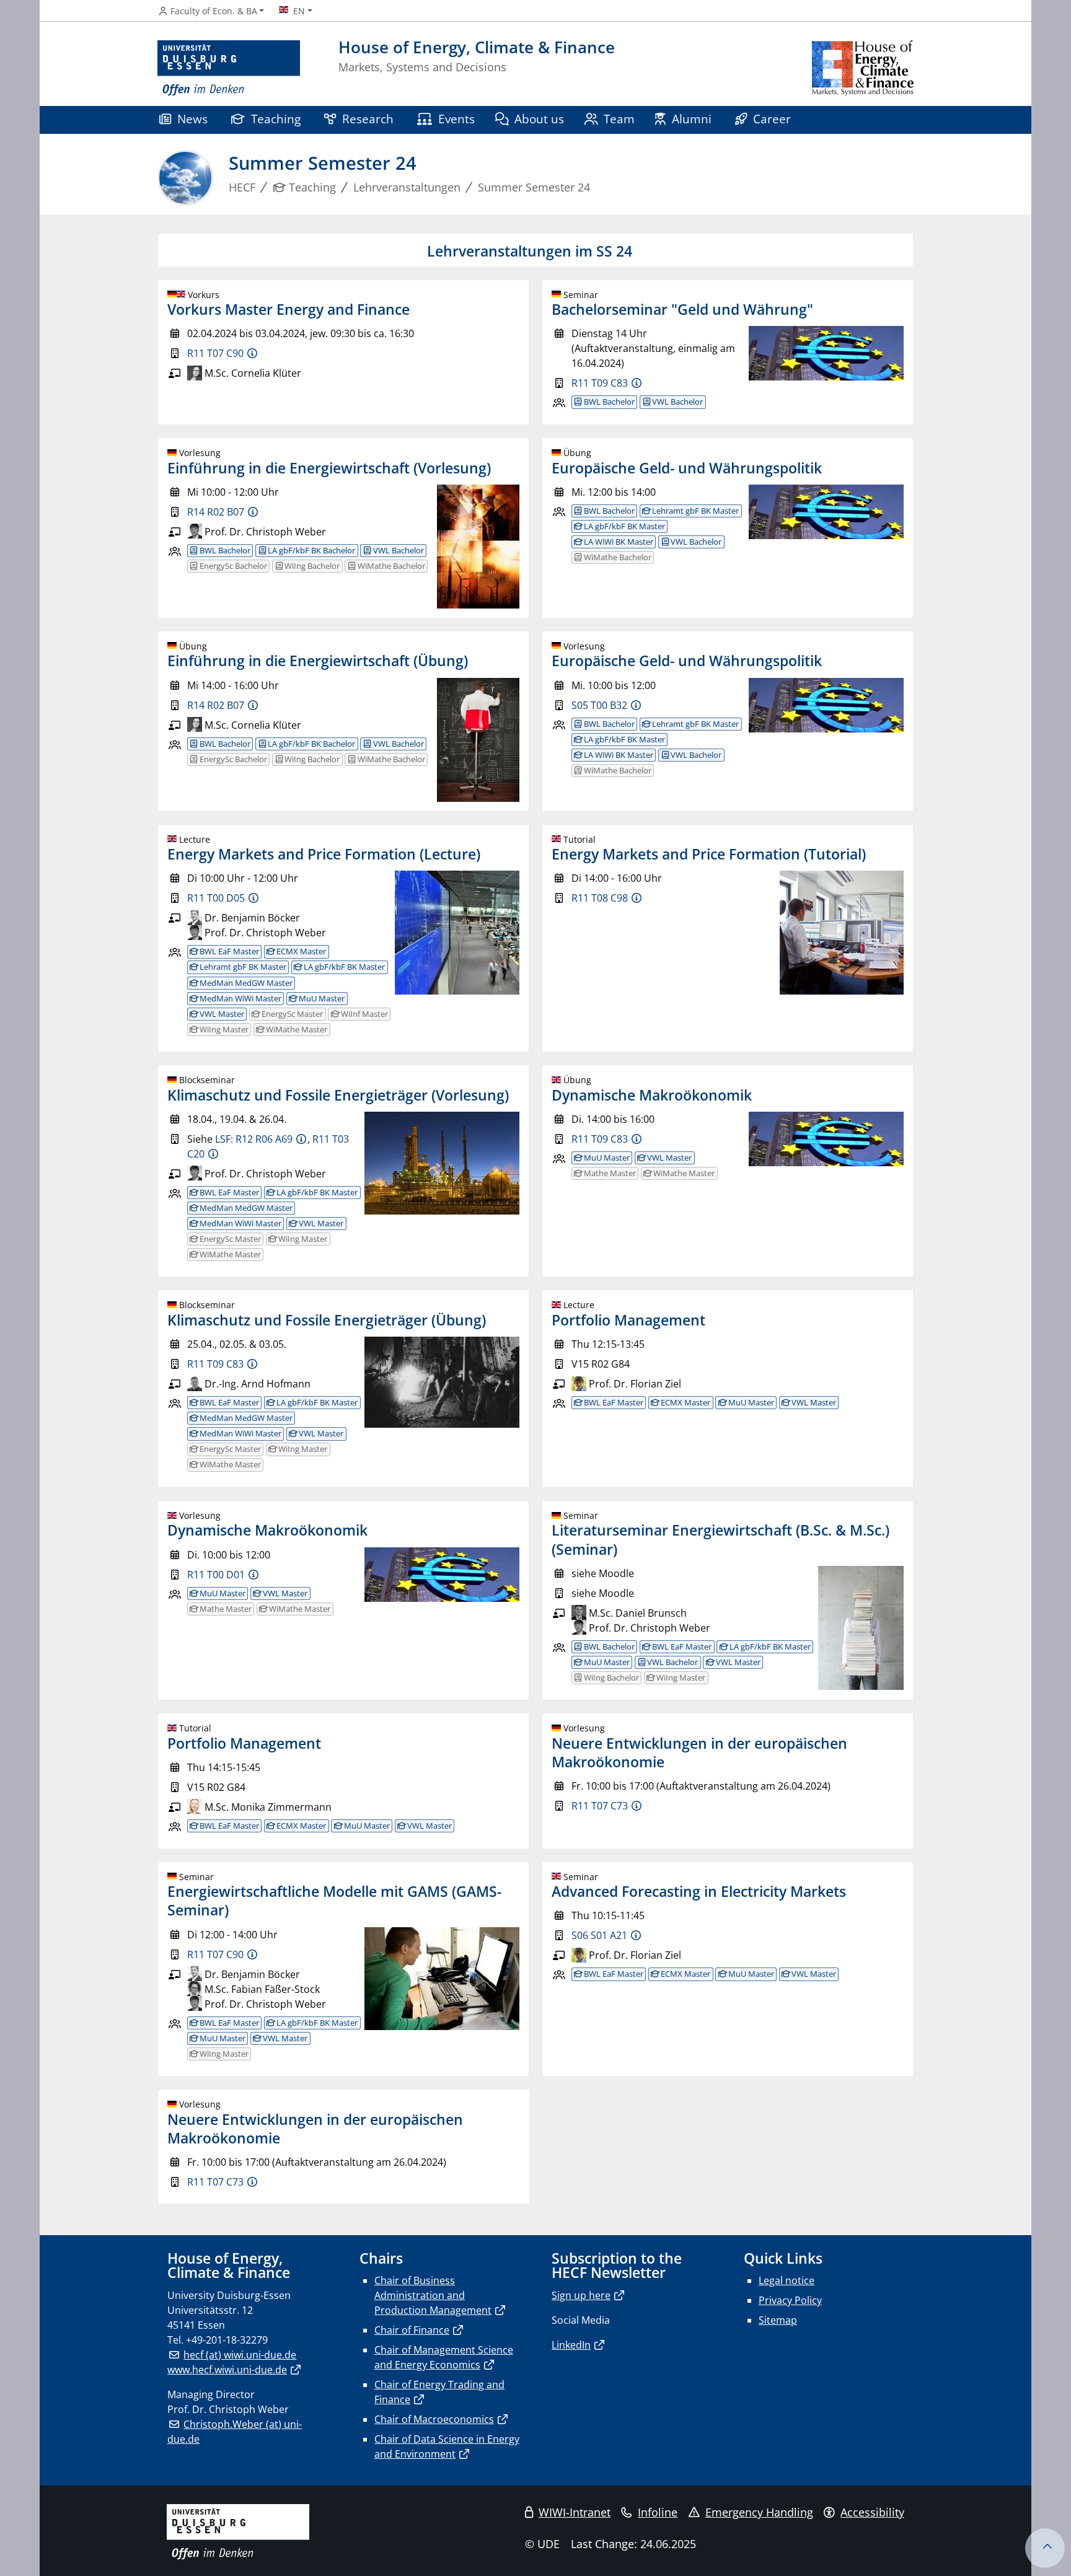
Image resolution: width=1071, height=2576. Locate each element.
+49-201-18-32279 (227, 2340)
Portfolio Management (628, 1320)
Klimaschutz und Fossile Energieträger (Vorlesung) (338, 1095)
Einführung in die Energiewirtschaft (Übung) (318, 661)
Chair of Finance (412, 2330)
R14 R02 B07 (216, 512)
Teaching (276, 119)
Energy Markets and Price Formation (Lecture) (324, 854)
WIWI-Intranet (575, 2512)
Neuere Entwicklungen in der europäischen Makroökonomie (699, 1752)
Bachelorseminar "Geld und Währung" (682, 309)
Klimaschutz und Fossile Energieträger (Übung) (327, 1320)
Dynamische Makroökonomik (652, 1095)
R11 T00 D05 (216, 898)
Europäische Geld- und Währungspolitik (687, 468)
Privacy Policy (790, 2300)
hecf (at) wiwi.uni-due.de (240, 2355)
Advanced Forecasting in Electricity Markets (699, 1891)
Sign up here (581, 2295)
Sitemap (778, 2320)
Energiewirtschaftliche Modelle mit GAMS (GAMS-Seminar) (334, 1901)
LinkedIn (571, 2345)
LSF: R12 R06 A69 (254, 1139)
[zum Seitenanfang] (1045, 2548)
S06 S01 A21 (599, 1935)
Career (772, 119)
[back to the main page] (863, 68)
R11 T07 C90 (215, 353)
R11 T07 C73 (600, 1806)
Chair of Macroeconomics (434, 2419)
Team (619, 119)
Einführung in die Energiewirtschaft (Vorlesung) (329, 468)
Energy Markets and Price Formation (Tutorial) (709, 854)
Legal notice (787, 2280)
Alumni (692, 119)
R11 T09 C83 (600, 383)
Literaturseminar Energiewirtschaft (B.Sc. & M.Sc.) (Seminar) (721, 1539)
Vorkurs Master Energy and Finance (289, 309)
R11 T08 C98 (600, 898)
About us (539, 119)
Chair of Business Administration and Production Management (433, 2295)
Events (456, 119)
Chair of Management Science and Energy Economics (444, 2357)
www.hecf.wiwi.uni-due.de (227, 2370)
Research (368, 119)
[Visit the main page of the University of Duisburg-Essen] (229, 68)
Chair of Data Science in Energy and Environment (447, 2446)
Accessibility (872, 2512)
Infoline (658, 2512)
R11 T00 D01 (216, 1575)
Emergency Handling (759, 2512)
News (192, 119)
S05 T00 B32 (599, 705)
